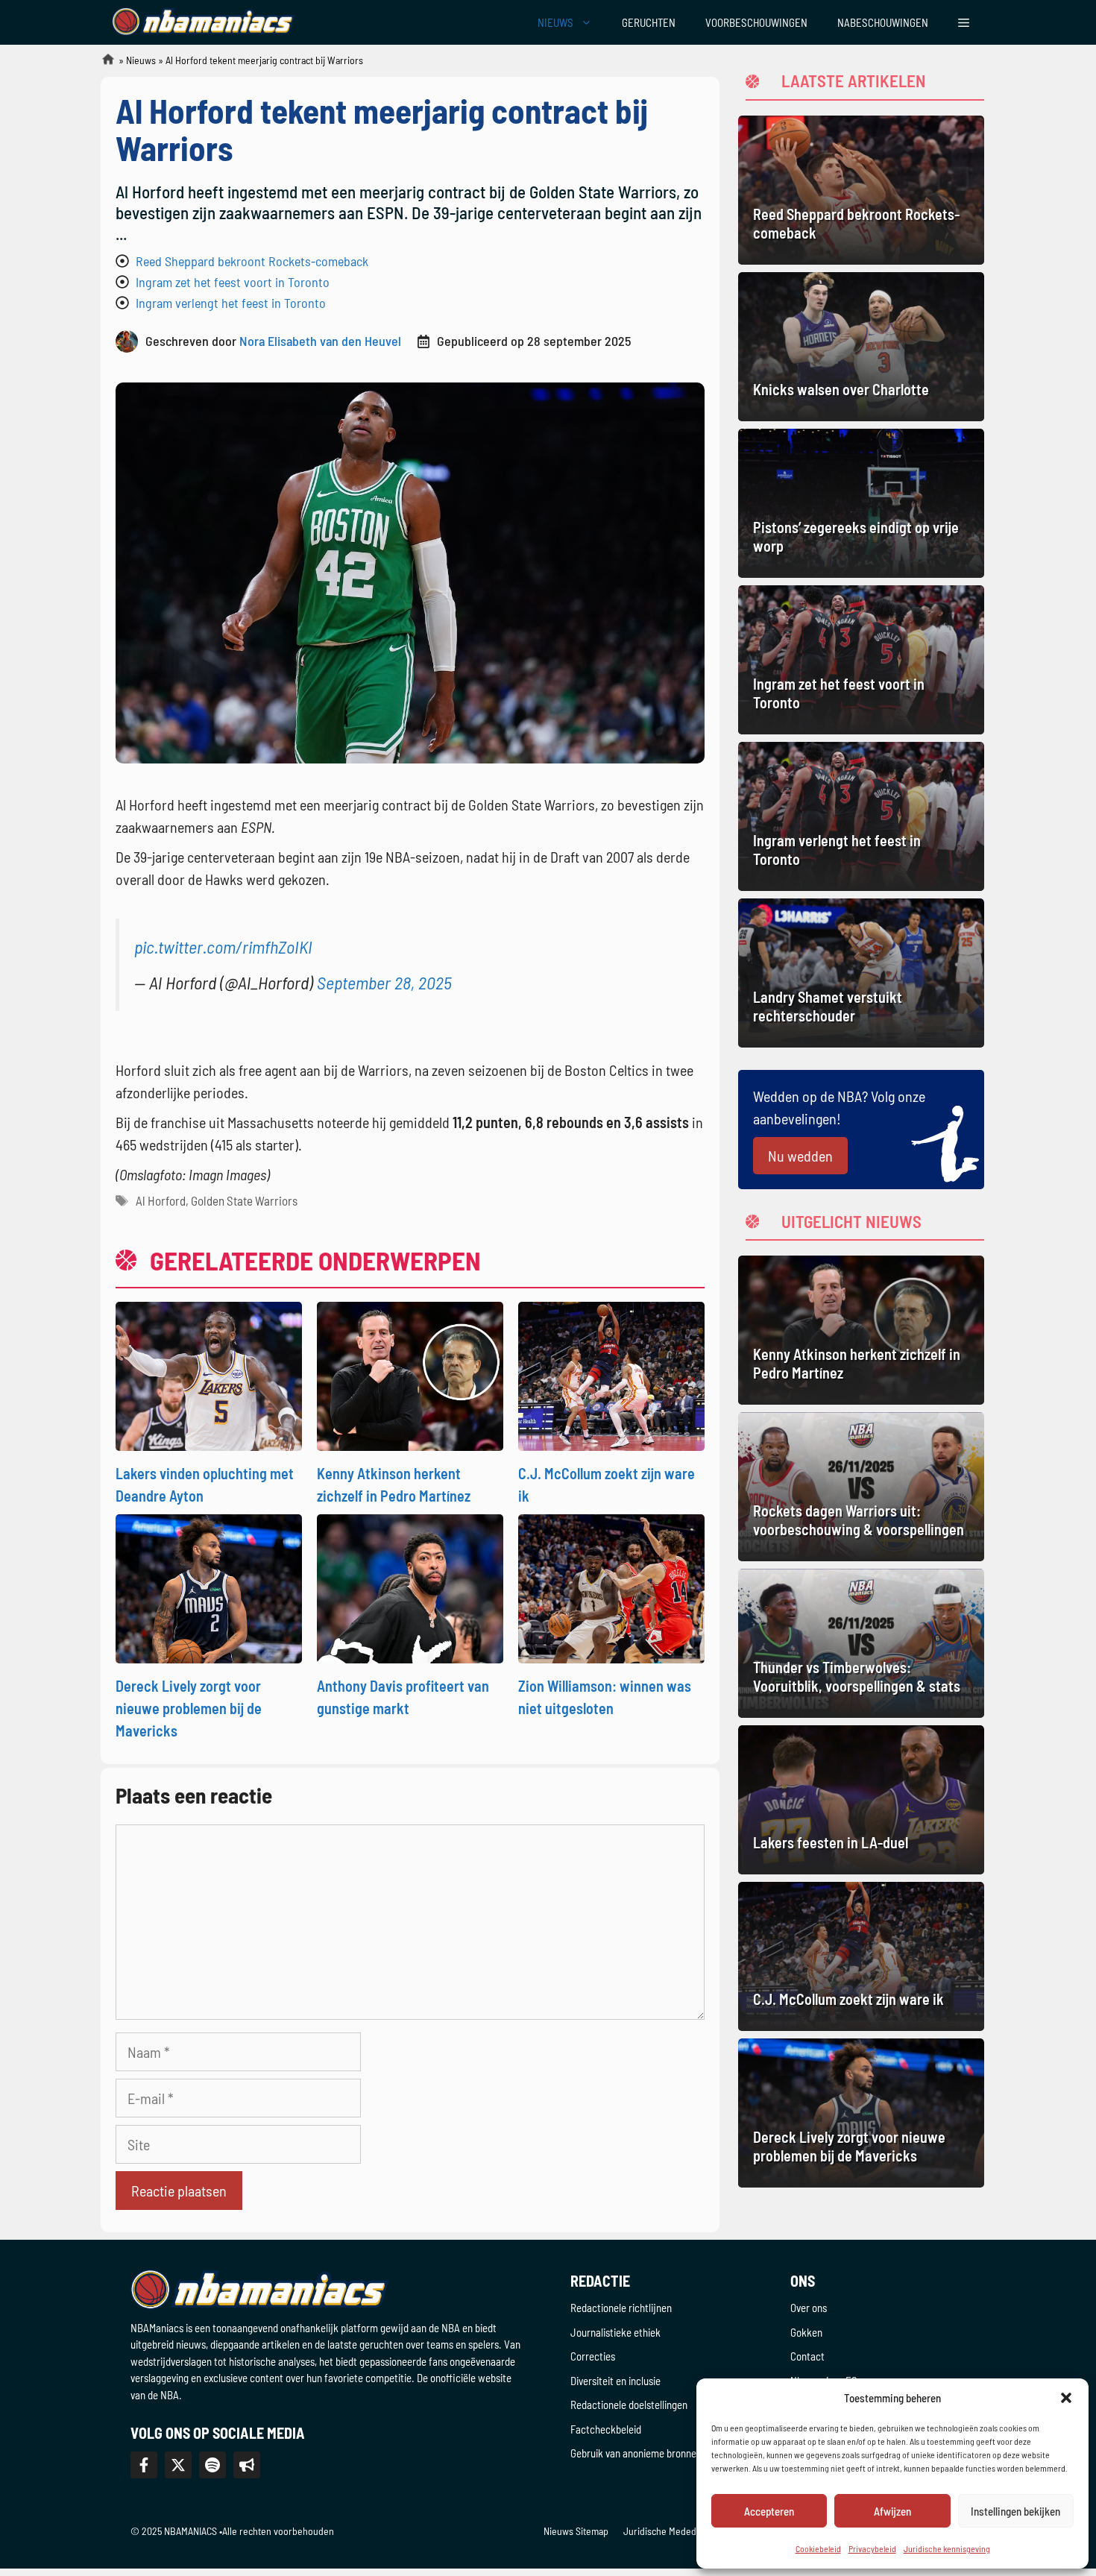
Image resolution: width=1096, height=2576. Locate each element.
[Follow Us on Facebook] (144, 2465)
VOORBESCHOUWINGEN (756, 22)
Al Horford (161, 1200)
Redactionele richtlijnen (621, 2308)
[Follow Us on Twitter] (178, 2465)
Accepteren (769, 2511)
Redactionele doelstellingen (629, 2405)
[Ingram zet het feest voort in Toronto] (861, 660)
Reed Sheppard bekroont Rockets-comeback (252, 261)
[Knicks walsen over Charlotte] (861, 347)
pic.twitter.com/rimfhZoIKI (223, 947)
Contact (807, 2356)
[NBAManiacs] (204, 22)
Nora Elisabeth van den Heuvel (320, 341)
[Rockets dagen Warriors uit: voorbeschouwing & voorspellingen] (861, 1487)
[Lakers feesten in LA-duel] (861, 1800)
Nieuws (141, 60)
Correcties (593, 2356)
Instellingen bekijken (1015, 2511)
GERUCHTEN (649, 22)
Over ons (809, 2308)
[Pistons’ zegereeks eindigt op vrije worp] (861, 503)
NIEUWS (555, 22)
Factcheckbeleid (606, 2429)
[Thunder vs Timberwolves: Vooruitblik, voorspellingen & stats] (861, 1643)
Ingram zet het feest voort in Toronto (233, 282)
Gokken (806, 2332)
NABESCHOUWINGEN (883, 22)
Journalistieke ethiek (615, 2332)
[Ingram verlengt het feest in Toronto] (861, 816)
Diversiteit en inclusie (615, 2381)
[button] (1066, 2398)
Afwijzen (892, 2511)
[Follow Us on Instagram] (212, 2465)
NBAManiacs (102, 64)
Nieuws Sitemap (576, 2531)
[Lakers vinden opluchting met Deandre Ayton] (209, 1374)
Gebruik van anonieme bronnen (636, 2453)
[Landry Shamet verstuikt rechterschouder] (861, 973)
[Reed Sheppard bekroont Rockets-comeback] (861, 190)
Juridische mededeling (670, 2531)
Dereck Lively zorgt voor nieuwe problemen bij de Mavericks (189, 1708)
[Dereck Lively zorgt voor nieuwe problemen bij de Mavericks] (209, 1587)
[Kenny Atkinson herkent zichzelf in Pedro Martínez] (410, 1374)
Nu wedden (800, 1156)
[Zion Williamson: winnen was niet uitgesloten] (611, 1587)
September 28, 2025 (384, 982)
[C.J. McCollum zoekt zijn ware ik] (611, 1374)
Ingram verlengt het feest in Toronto (231, 303)
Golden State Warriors (244, 1200)
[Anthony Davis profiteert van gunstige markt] (410, 1587)
